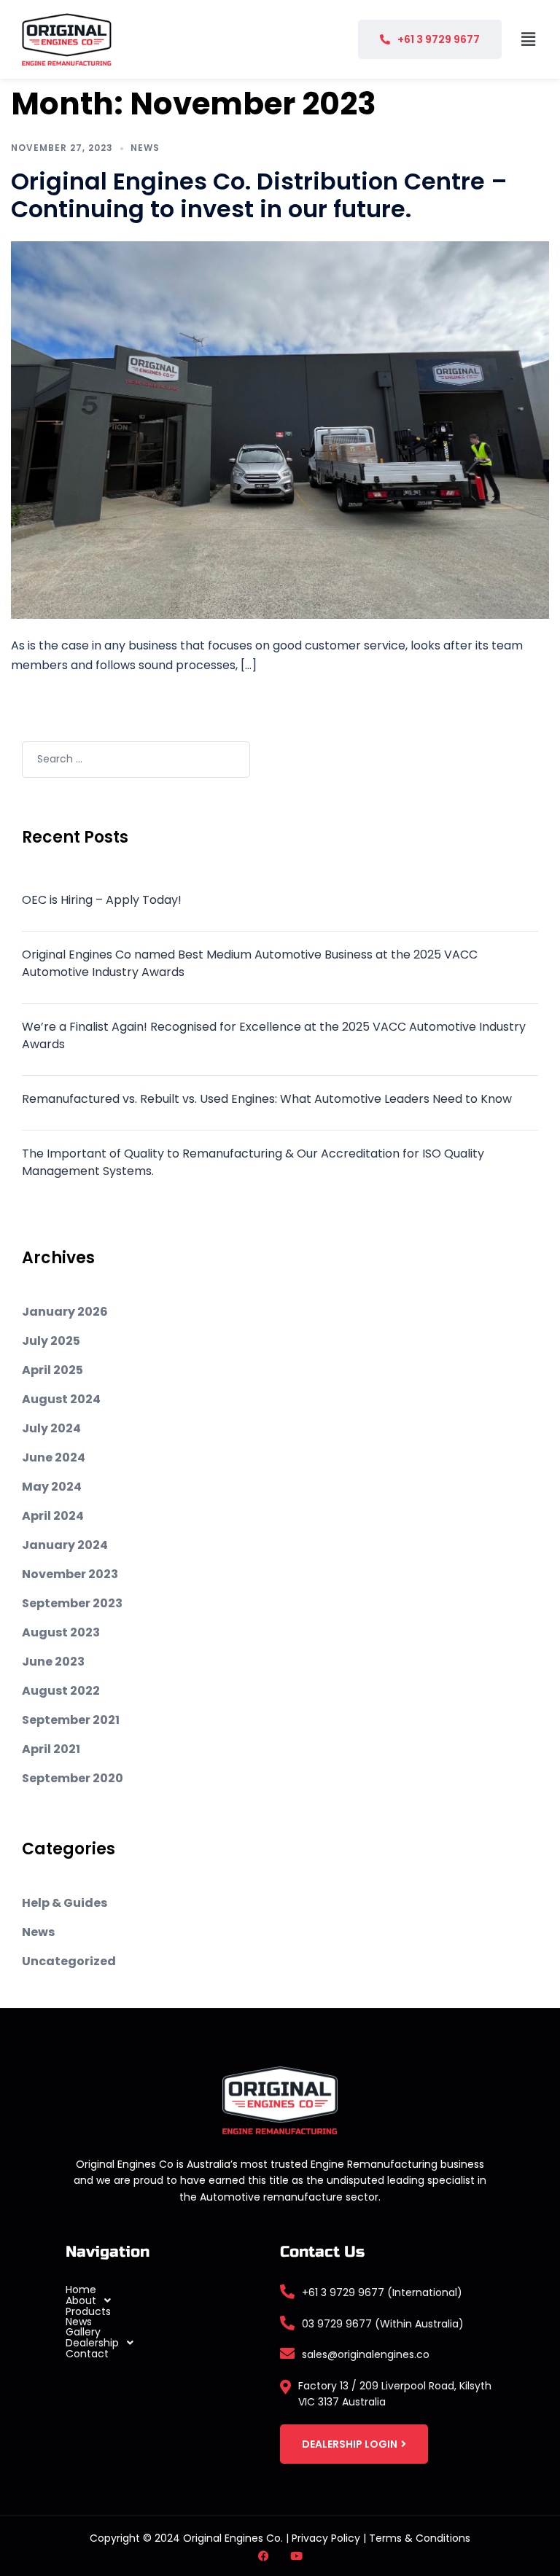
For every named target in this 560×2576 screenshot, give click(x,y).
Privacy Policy (326, 2538)
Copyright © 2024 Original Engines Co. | (191, 2538)
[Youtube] (296, 2556)
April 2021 (51, 1749)
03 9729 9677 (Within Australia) (383, 2324)
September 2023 (72, 1603)
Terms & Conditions (420, 2538)
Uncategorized (69, 1961)
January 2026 (65, 1312)
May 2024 (52, 1487)
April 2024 (53, 1516)
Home (81, 2290)
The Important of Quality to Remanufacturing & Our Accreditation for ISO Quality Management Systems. (253, 1162)
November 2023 (70, 1574)
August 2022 (61, 1691)
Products (88, 2311)
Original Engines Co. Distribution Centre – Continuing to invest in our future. (259, 195)
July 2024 (51, 1428)
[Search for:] (136, 760)
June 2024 (54, 1457)
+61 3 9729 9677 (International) (382, 2292)
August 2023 (61, 1632)
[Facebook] (264, 2556)
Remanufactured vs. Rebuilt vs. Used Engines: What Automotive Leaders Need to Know (267, 1099)
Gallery (83, 2332)
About (81, 2300)
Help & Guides (65, 1903)
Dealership (92, 2343)
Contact (87, 2354)
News (145, 148)
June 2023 (53, 1662)
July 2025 (51, 1341)
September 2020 (73, 1778)
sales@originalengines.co (366, 2354)
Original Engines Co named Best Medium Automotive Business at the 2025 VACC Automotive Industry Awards (250, 963)
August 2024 (61, 1399)
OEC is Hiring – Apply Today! (102, 900)
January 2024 (65, 1545)
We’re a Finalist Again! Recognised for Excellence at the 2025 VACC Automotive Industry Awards (274, 1035)
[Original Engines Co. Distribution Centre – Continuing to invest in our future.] (280, 429)
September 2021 (71, 1720)
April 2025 (52, 1370)
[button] (529, 39)
